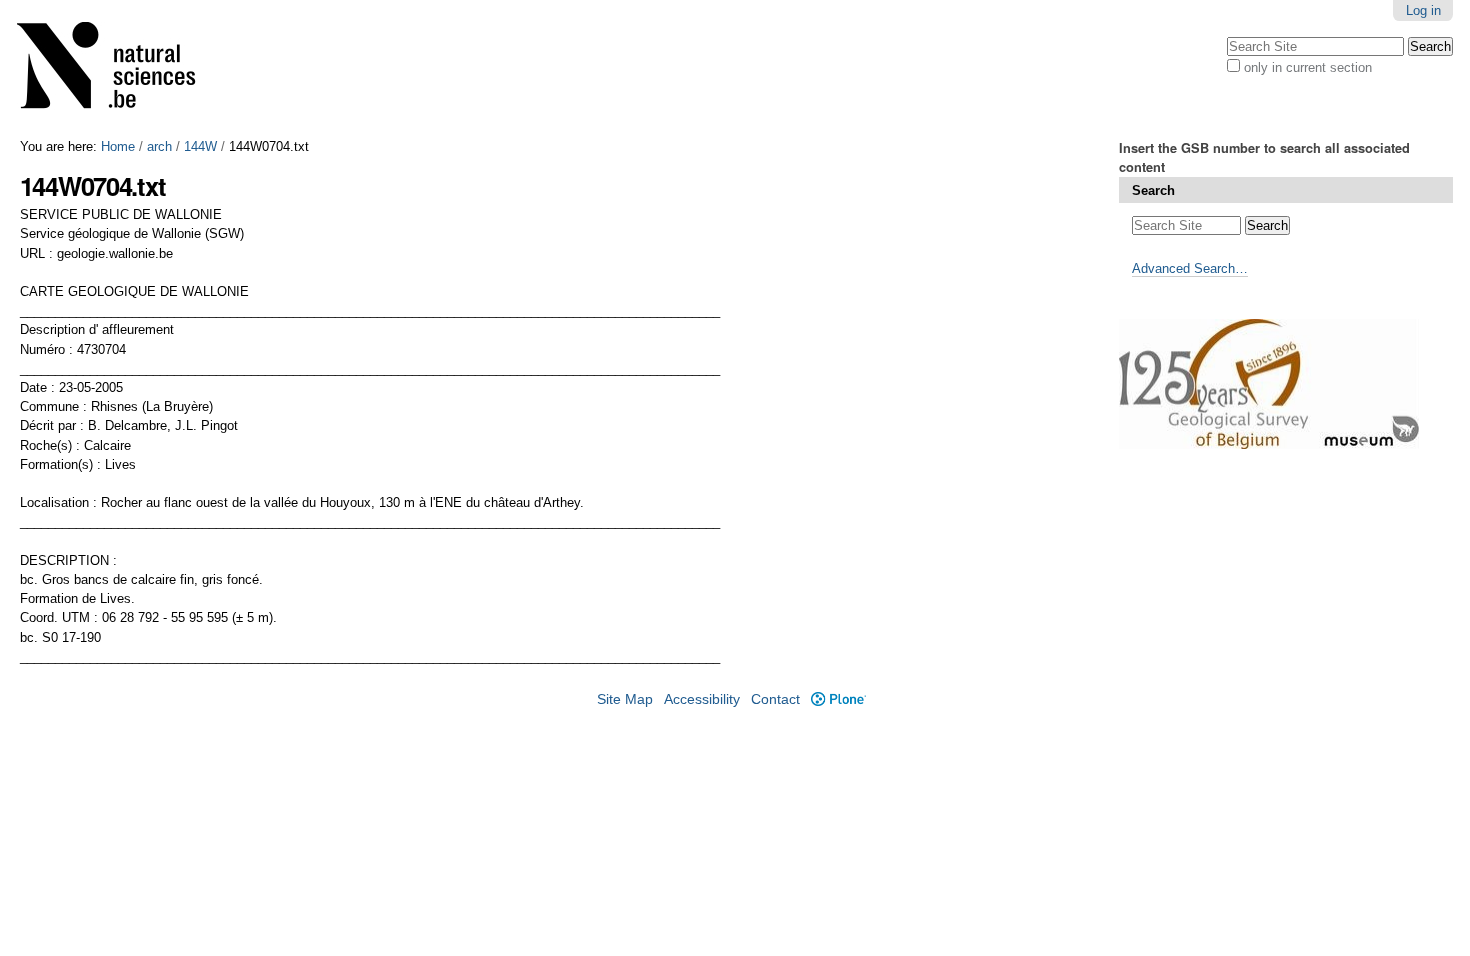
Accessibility (702, 699)
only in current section (1308, 67)
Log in (1423, 10)
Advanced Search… (1190, 268)
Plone (838, 699)
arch (159, 146)
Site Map (625, 699)
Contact (775, 699)
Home (118, 146)
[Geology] (119, 69)
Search (1153, 190)
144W (200, 146)
